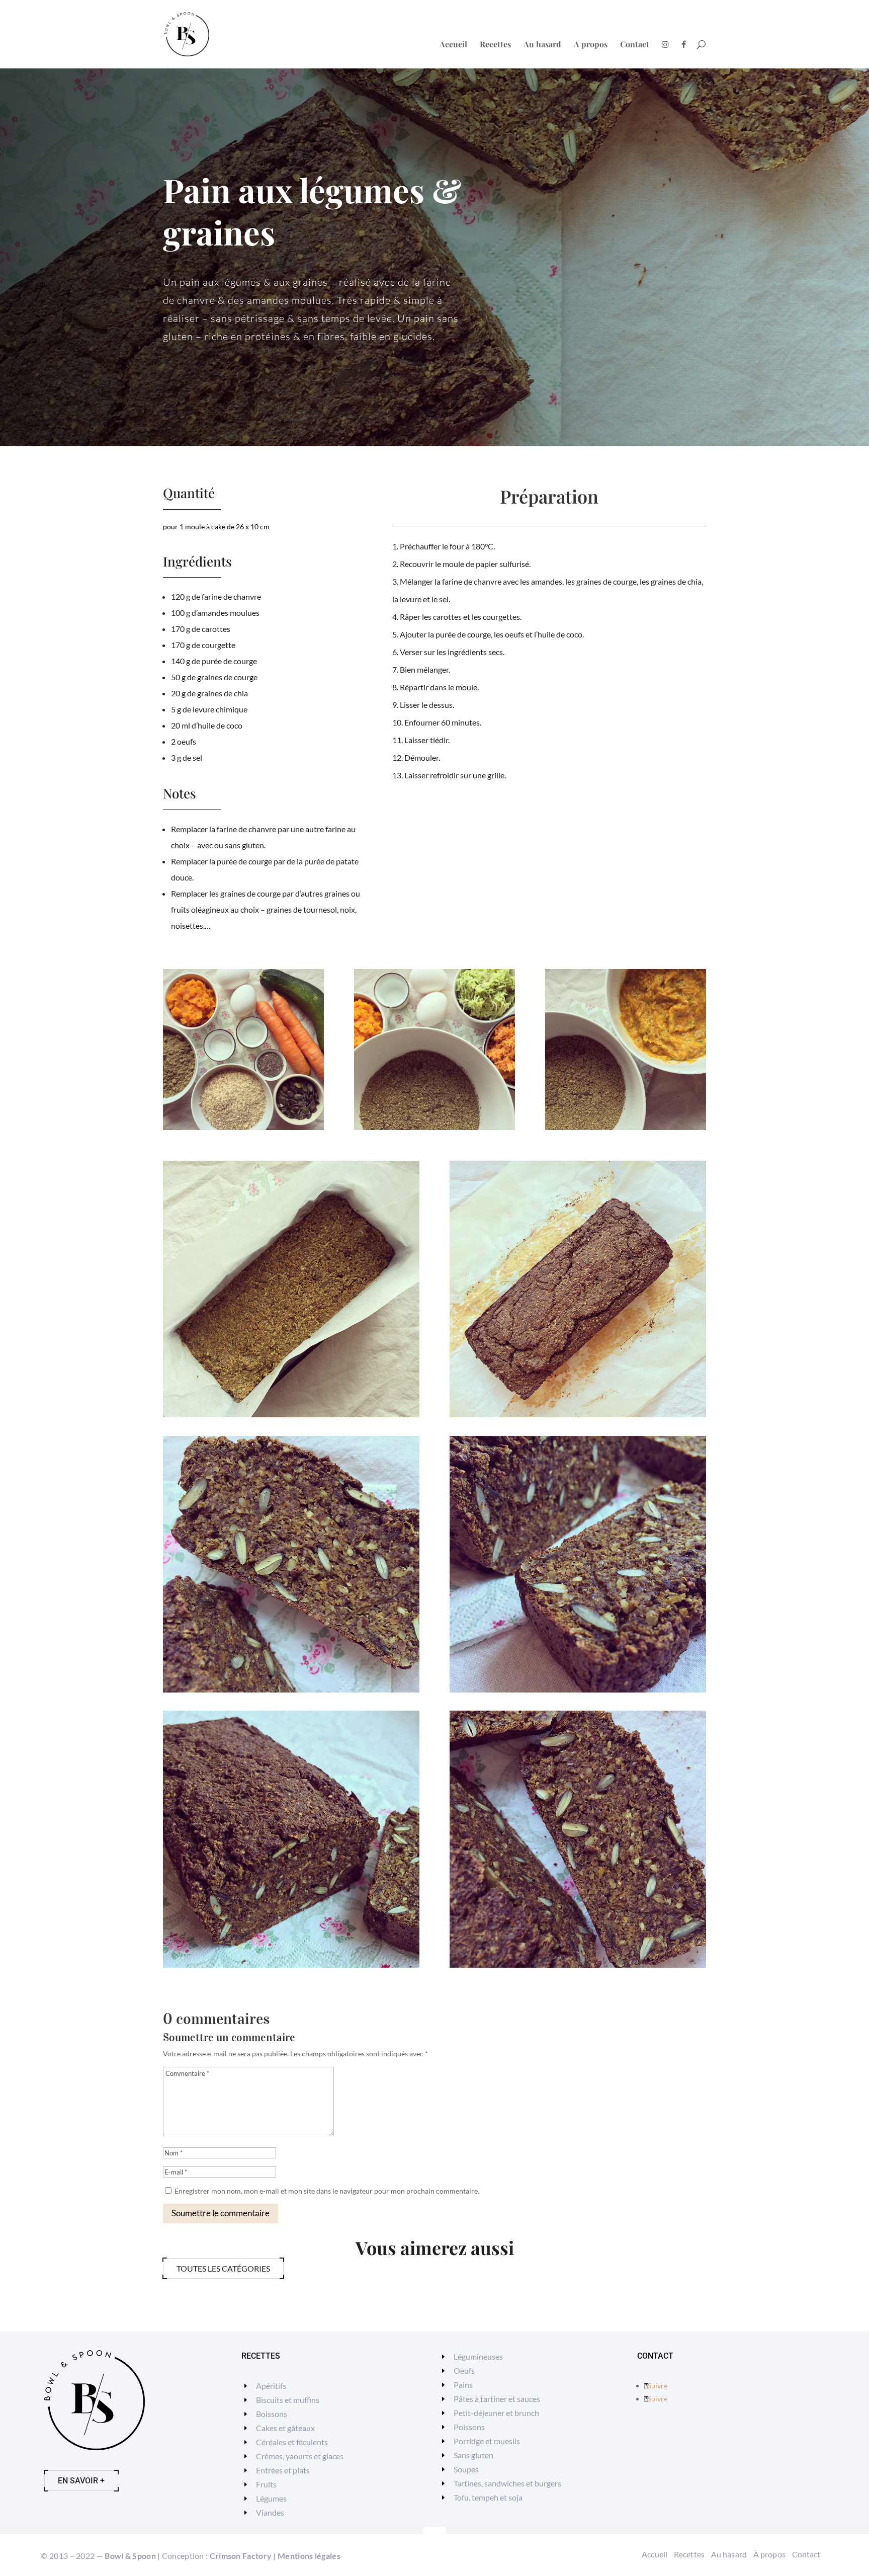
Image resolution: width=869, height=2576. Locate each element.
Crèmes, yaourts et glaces (300, 2456)
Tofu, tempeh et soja (488, 2497)
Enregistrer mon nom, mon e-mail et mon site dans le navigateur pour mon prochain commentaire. (327, 2191)
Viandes (270, 2512)
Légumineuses (478, 2356)
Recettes (495, 45)
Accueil (453, 45)
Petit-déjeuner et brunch (496, 2413)
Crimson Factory (241, 2556)
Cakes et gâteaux (285, 2428)
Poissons (469, 2427)
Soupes (466, 2469)
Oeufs (464, 2370)
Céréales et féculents (292, 2442)
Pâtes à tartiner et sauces (497, 2399)
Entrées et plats (283, 2470)
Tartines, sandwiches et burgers (507, 2483)
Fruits (266, 2484)
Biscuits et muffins (288, 2400)
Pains (463, 2385)
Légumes (271, 2498)
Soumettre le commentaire (221, 2213)
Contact (635, 45)
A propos (591, 45)
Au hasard (542, 45)
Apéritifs (271, 2386)
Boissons (272, 2414)
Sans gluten (473, 2455)
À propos (769, 2554)
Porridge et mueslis (487, 2441)
